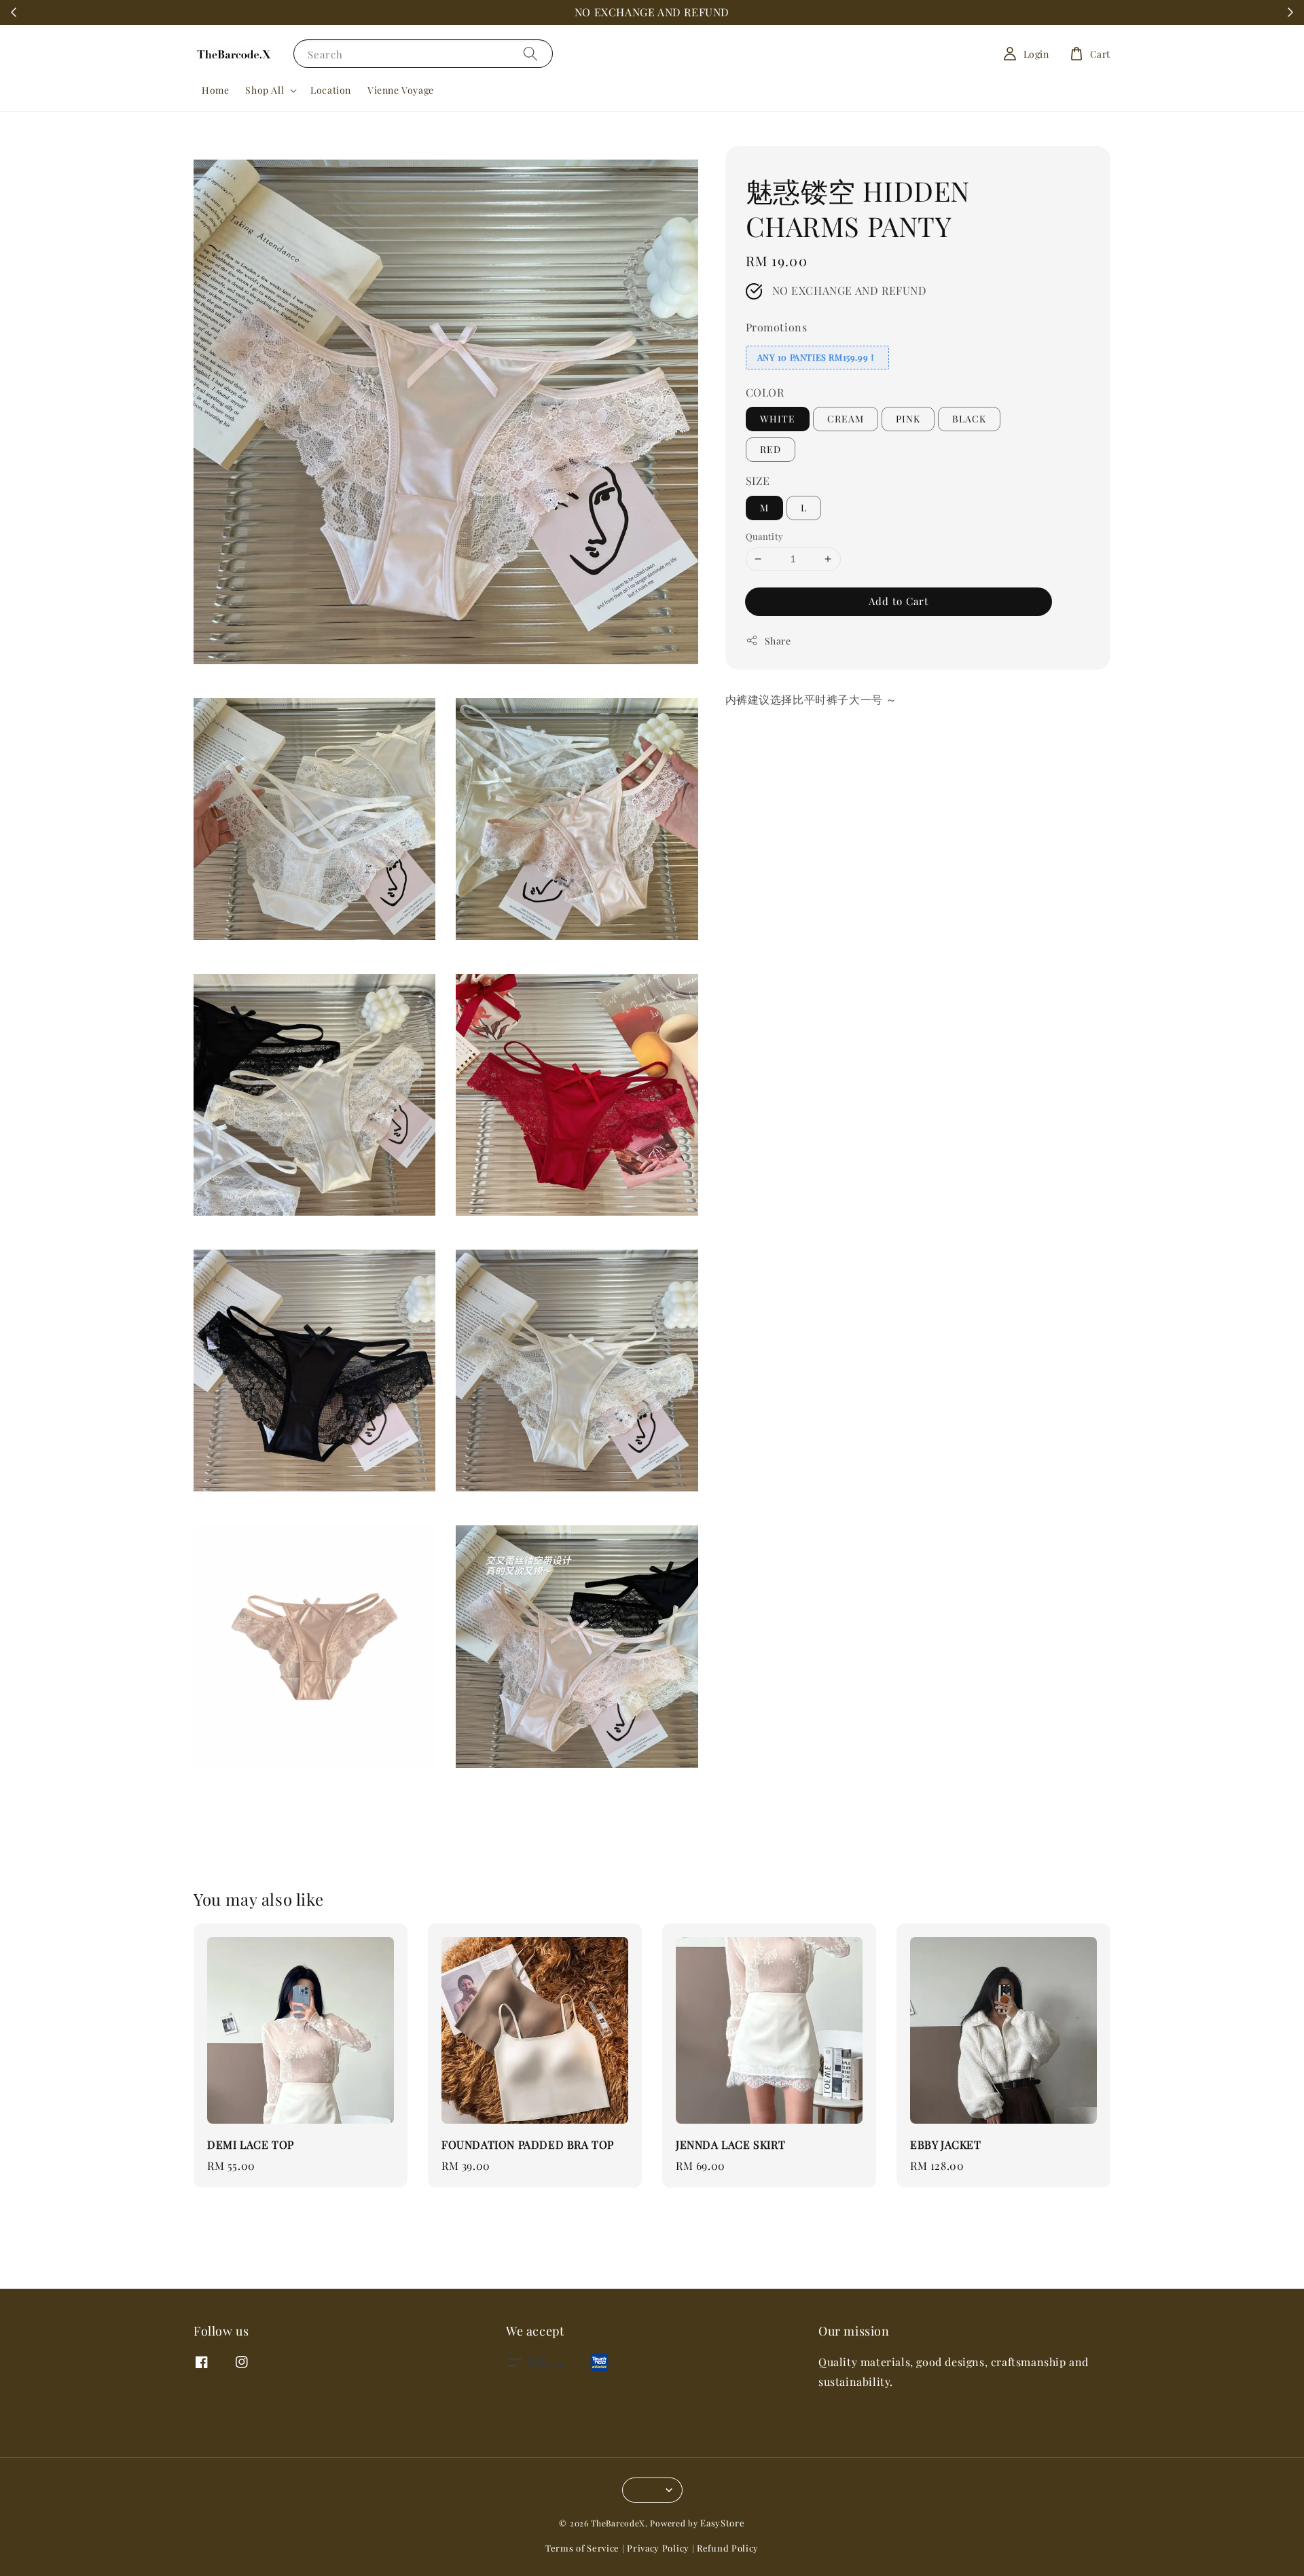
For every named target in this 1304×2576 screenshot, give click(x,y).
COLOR (765, 392)
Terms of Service (582, 2548)
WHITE (778, 419)
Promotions (777, 327)
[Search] (530, 53)
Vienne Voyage (401, 90)
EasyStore (722, 2523)
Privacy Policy (658, 2548)
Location (331, 90)
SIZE (758, 480)
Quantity (765, 536)
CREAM (846, 419)
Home (215, 90)
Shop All (265, 90)
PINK (908, 419)
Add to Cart (899, 600)
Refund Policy (728, 2548)
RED (771, 449)
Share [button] (778, 640)
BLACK (969, 419)
